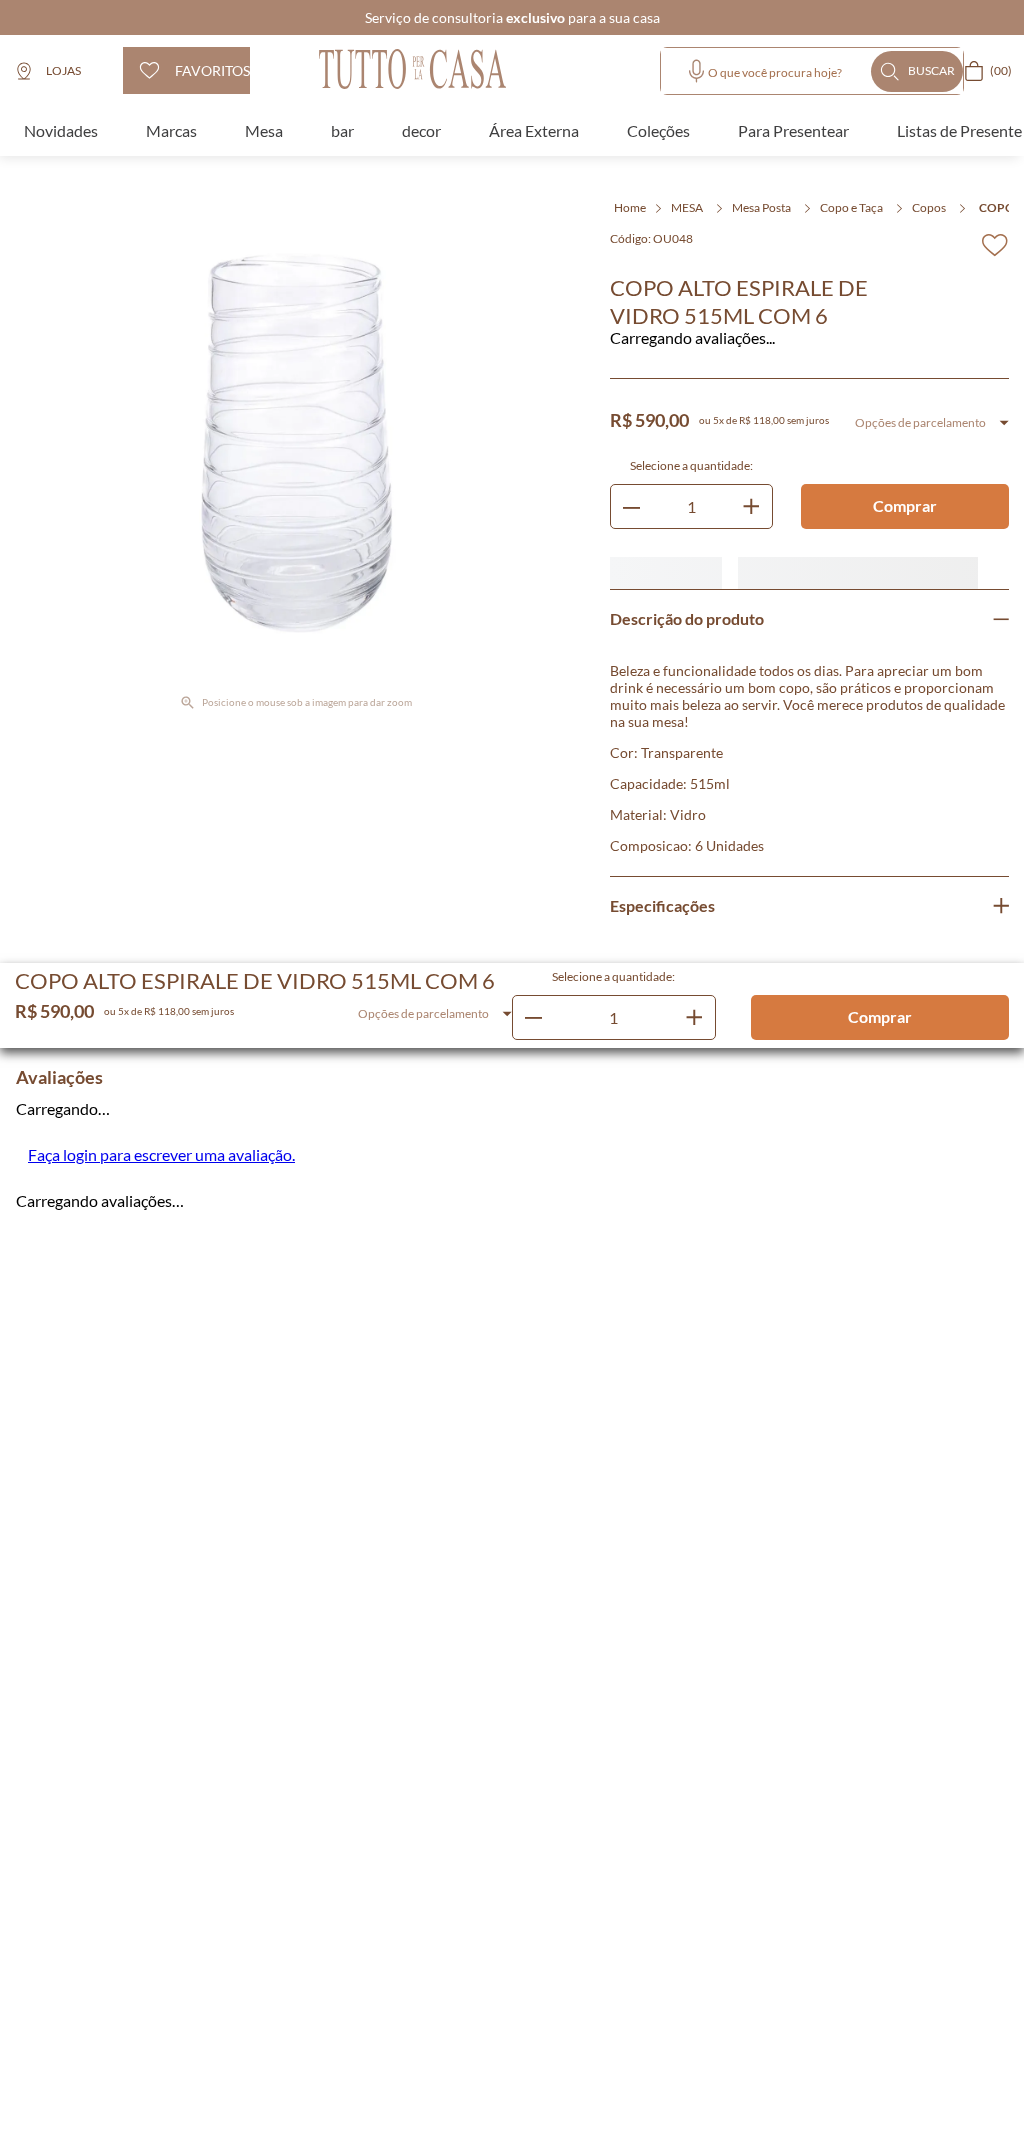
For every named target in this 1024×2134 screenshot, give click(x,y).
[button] (25, 393)
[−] (140, 447)
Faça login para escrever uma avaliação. (161, 106)
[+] (198, 447)
